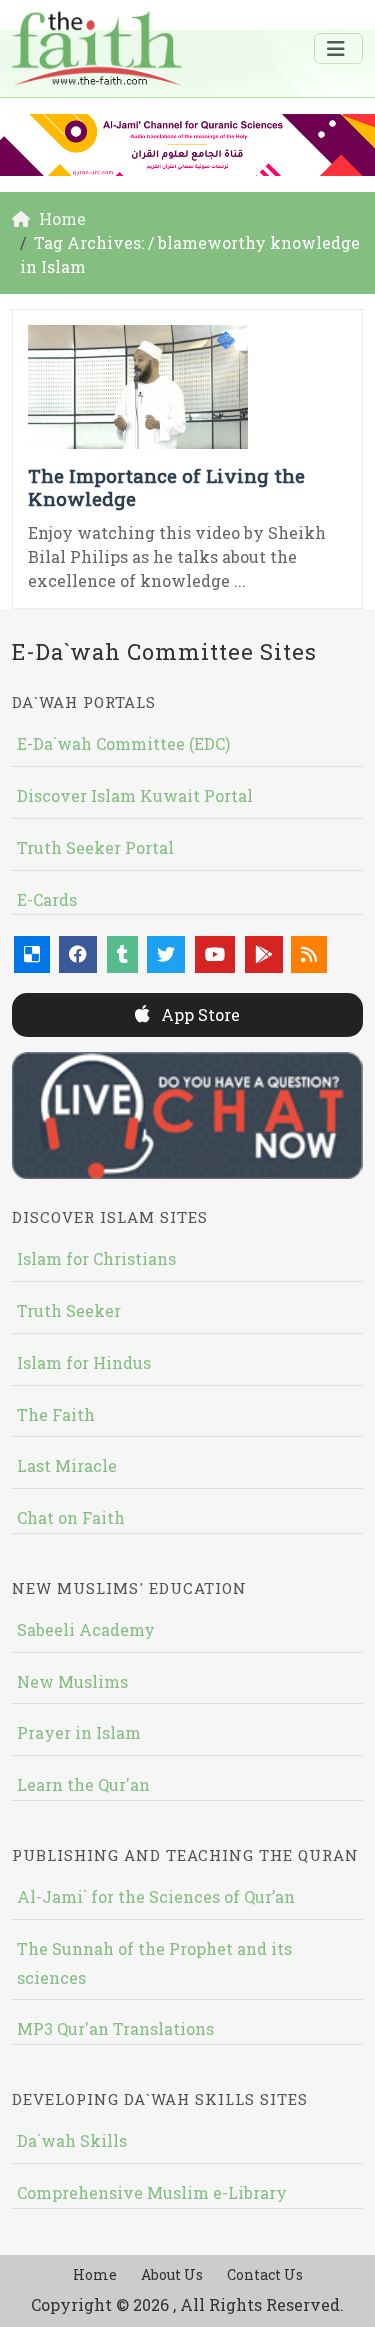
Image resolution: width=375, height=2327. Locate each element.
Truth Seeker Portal (95, 847)
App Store (198, 1014)
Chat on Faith (71, 1517)
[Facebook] (78, 954)
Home (95, 2274)
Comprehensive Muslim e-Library (152, 2192)
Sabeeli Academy (86, 1629)
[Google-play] (264, 954)
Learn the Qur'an (83, 1784)
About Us (172, 2274)
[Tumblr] (122, 954)
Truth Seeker (69, 1310)
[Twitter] (166, 954)
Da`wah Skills (72, 2140)
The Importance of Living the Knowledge (166, 487)
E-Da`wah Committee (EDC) (123, 743)
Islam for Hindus (84, 1362)
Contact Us (265, 2274)
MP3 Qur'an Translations (115, 2028)
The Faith (56, 1414)
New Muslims (72, 1681)
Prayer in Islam (79, 1732)
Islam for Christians (96, 1258)
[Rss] (309, 954)
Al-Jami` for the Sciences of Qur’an (156, 1896)
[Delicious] (32, 954)
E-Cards (47, 899)
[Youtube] (215, 954)
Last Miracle (67, 1465)
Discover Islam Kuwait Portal (135, 795)
